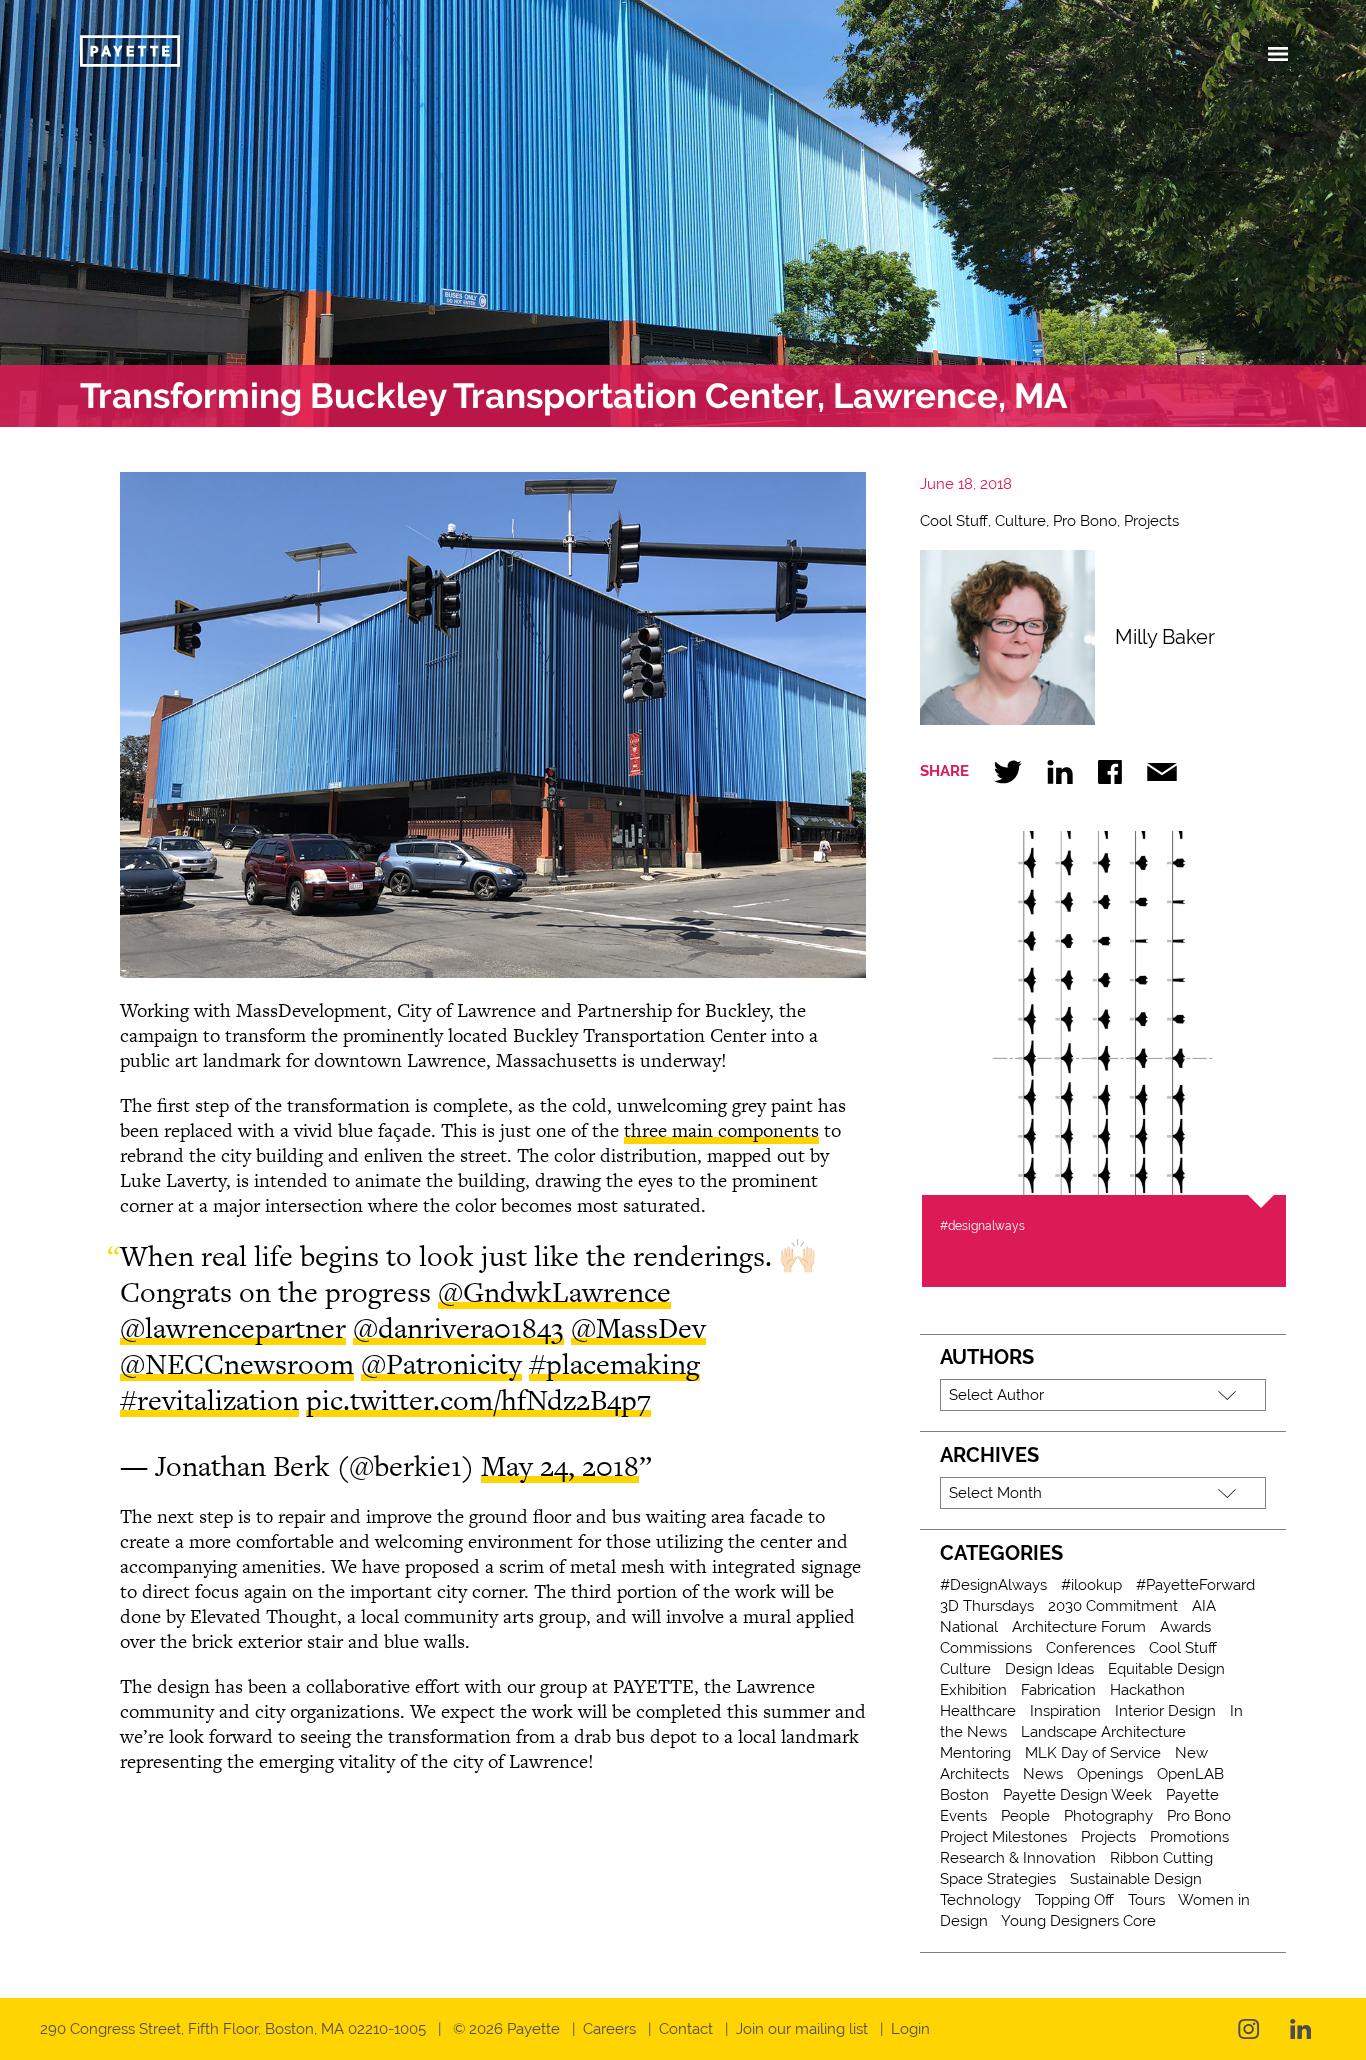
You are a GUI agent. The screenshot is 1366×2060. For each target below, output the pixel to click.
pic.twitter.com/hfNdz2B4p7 (478, 1400)
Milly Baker (1165, 637)
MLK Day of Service (1093, 1753)
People (1025, 1816)
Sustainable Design (1136, 1879)
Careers (609, 2029)
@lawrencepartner (233, 1328)
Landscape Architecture (1103, 1732)
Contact (686, 2029)
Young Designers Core (1078, 1921)
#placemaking (614, 1364)
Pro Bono (1085, 521)
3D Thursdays (987, 1606)
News (1043, 1774)
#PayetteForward (1195, 1585)
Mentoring (975, 1753)
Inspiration (1065, 1711)
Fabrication (1058, 1690)
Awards (1185, 1627)
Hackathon (1147, 1690)
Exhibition (973, 1690)
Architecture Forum (1079, 1627)
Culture (1020, 521)
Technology (980, 1900)
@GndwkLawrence (554, 1292)
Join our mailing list (802, 2029)
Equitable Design (1166, 1669)
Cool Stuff (954, 521)
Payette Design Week (1077, 1795)
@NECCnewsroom (237, 1364)
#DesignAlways (993, 1585)
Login (910, 2029)
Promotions (1189, 1837)
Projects (1151, 521)
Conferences (1090, 1648)
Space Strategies (998, 1879)
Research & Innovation (1018, 1858)
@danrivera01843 (458, 1328)
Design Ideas (1049, 1669)
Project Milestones (1003, 1837)
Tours (1146, 1900)
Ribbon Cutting (1161, 1858)
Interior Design (1165, 1711)
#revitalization (209, 1400)
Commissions (986, 1648)
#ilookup (1091, 1585)
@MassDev (638, 1328)
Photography (1108, 1816)
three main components (721, 1130)
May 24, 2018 (560, 1466)
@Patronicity (441, 1364)
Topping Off (1074, 1900)
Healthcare (978, 1711)
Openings (1110, 1774)
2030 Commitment (1113, 1606)
